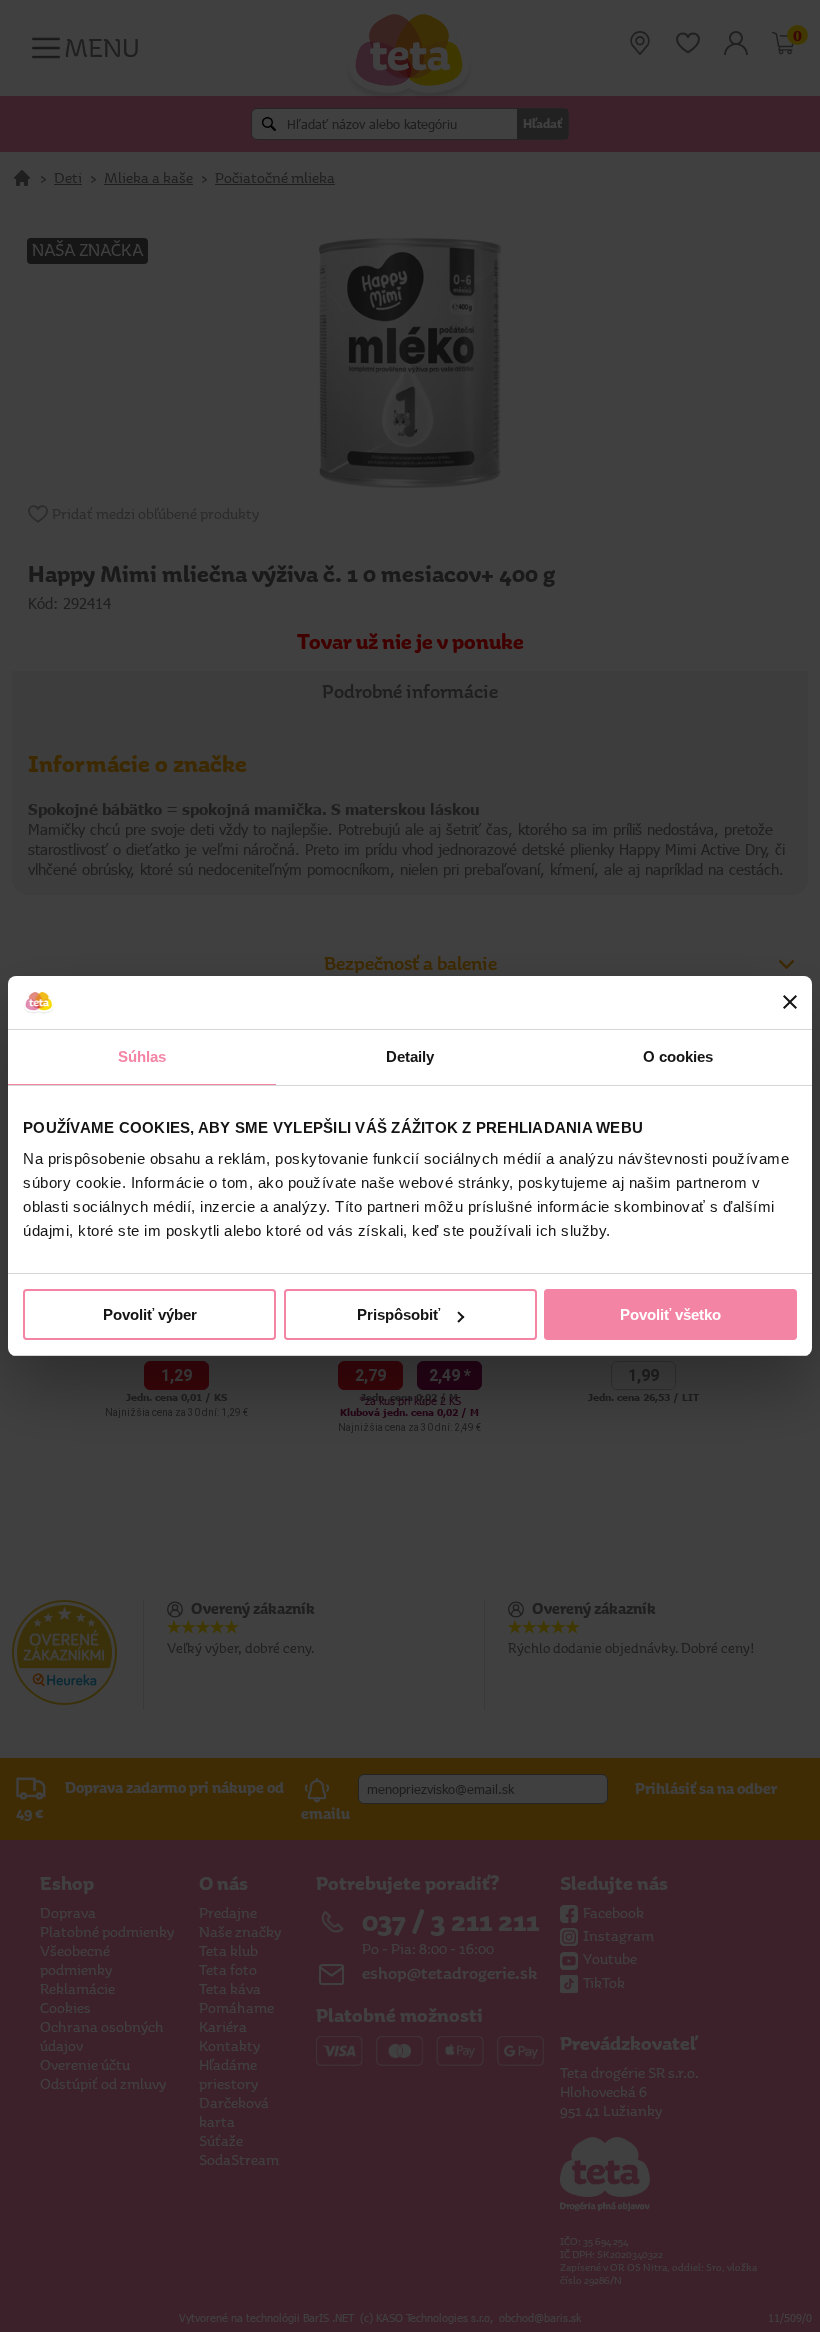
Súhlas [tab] (142, 1056)
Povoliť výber (150, 1314)
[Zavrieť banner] (790, 1002)
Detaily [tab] (410, 1056)
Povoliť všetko (670, 1314)
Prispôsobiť (398, 1314)
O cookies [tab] (678, 1056)
